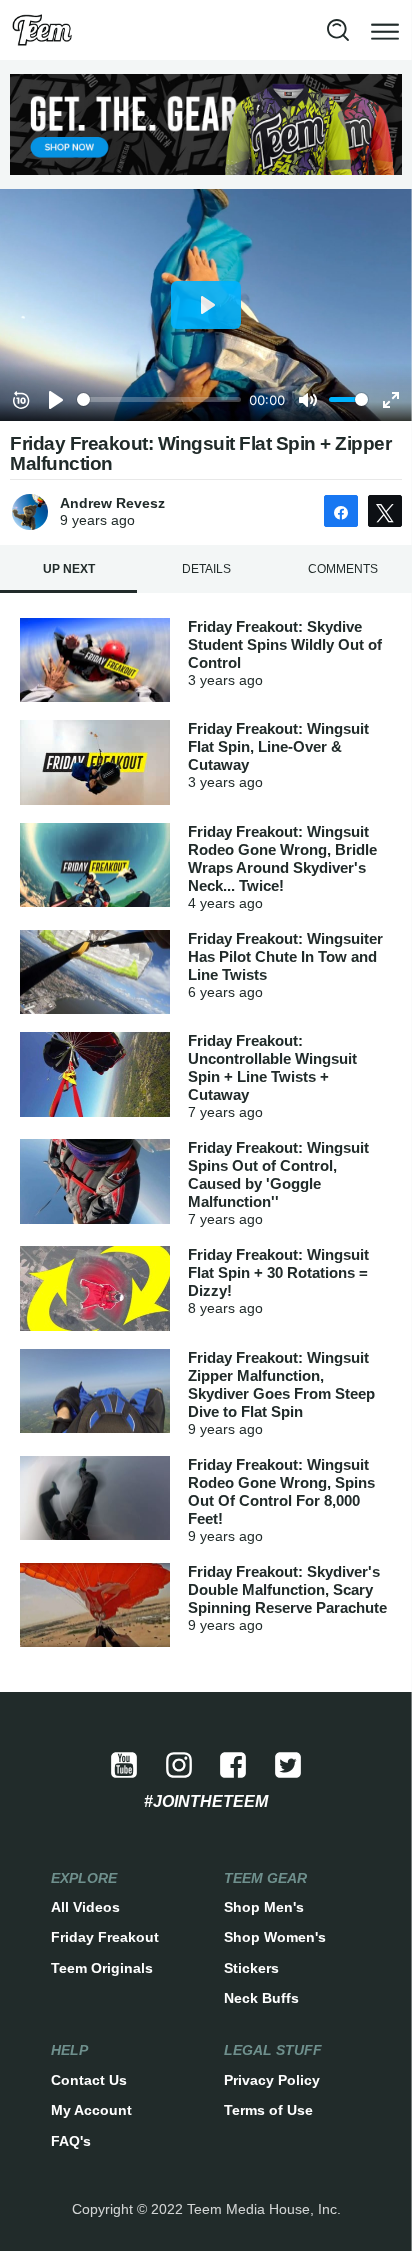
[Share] (341, 511)
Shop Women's (275, 1937)
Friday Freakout (105, 1937)
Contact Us (89, 2080)
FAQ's (71, 2141)
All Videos (85, 1907)
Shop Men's (264, 1907)
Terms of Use (268, 2110)
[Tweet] (385, 511)
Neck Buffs (261, 1998)
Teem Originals (102, 1968)
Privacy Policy (272, 2080)
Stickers (251, 1968)
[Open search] (338, 30)
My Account (91, 2110)
